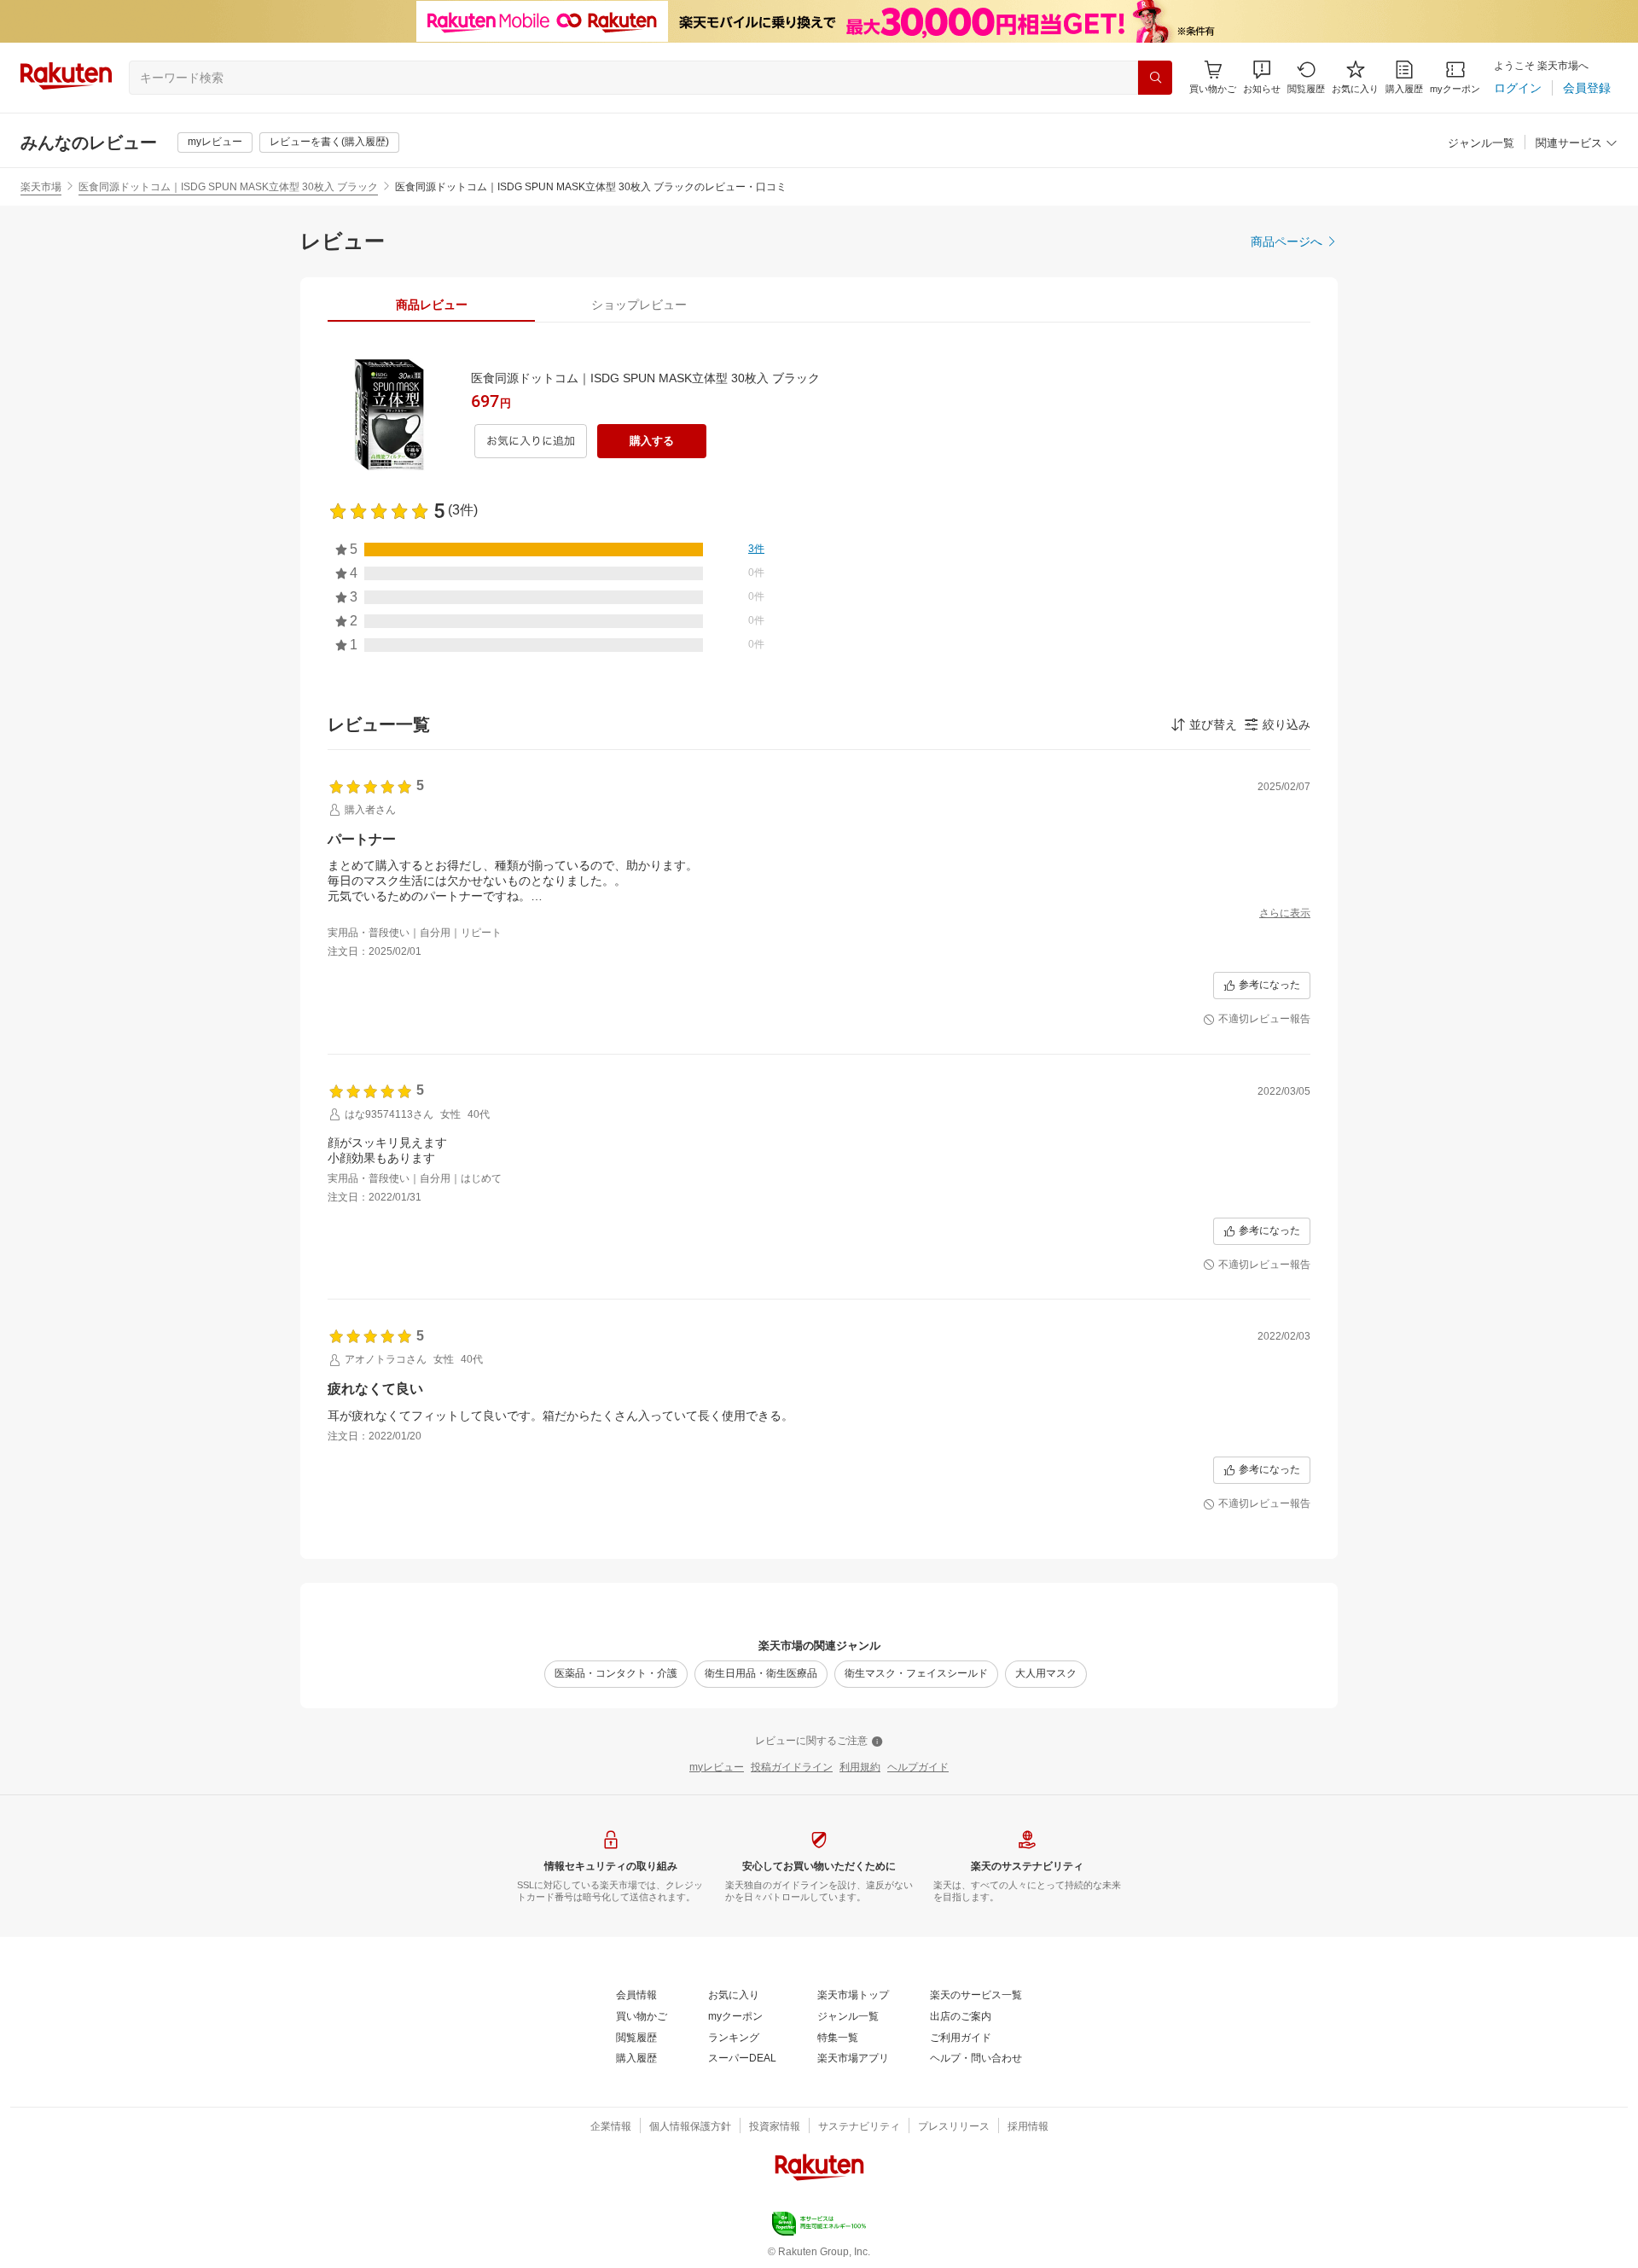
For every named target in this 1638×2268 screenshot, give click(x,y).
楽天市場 (41, 187)
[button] (1262, 77)
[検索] (1155, 78)
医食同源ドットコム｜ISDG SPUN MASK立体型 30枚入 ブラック (228, 187)
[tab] (431, 305)
